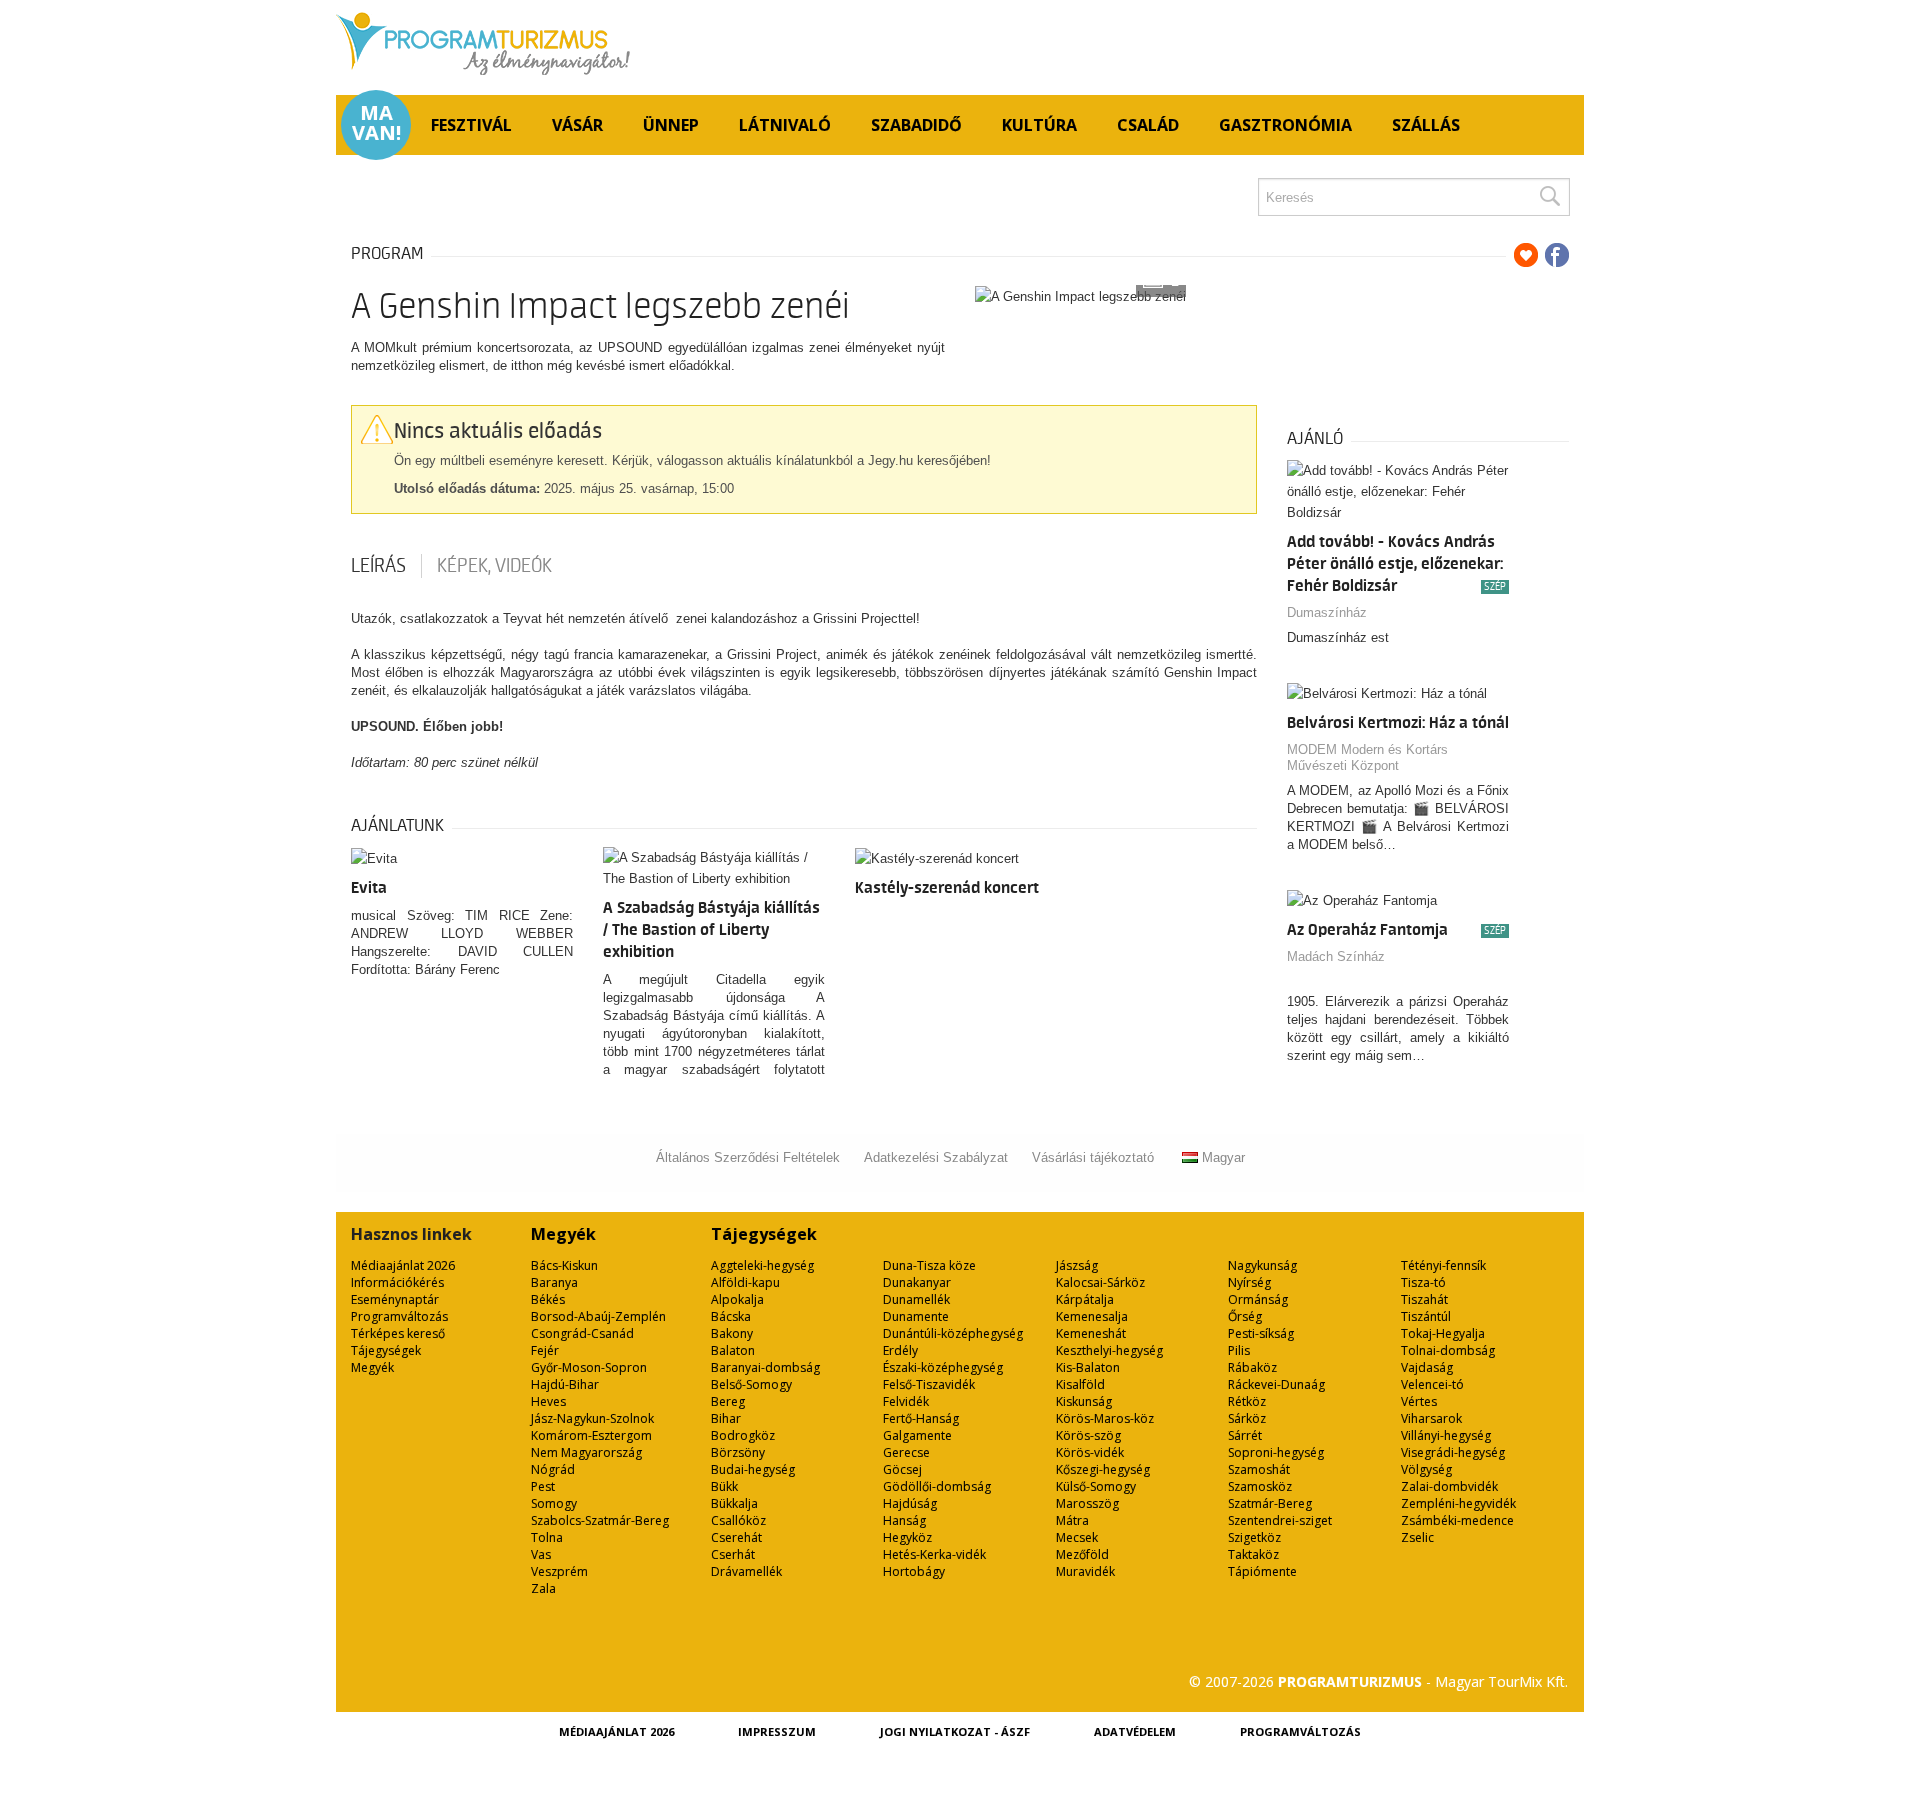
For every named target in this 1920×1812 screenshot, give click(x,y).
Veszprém (559, 1571)
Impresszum (777, 1731)
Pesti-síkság (1261, 1333)
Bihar (726, 1418)
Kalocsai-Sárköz (1100, 1282)
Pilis (1239, 1350)
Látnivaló (785, 125)
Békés (548, 1299)
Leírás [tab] (378, 566)
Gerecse (906, 1452)
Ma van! (376, 123)
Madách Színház (1336, 956)
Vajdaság (1427, 1367)
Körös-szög (1088, 1435)
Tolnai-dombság (1448, 1350)
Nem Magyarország (586, 1452)
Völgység (1426, 1469)
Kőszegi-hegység (1103, 1469)
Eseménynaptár (395, 1299)
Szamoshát (1259, 1469)
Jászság (1077, 1265)
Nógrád (553, 1469)
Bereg (728, 1401)
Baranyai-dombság (765, 1367)
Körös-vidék (1090, 1452)
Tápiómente (1262, 1571)
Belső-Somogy (751, 1384)
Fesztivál (471, 125)
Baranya (554, 1282)
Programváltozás (399, 1316)
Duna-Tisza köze (929, 1265)
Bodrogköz (743, 1435)
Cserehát (736, 1537)
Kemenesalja (1092, 1316)
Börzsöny (738, 1452)
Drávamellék (746, 1571)
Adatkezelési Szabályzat (936, 1157)
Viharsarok (1431, 1418)
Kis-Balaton (1088, 1367)
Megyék (372, 1367)
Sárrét (1245, 1435)
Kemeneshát (1091, 1333)
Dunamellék (916, 1299)
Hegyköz (907, 1537)
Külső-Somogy (1096, 1486)
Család (1148, 125)
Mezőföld (1082, 1554)
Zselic (1417, 1537)
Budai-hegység (753, 1469)
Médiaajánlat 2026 (403, 1265)
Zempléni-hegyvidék (1458, 1503)
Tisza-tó (1423, 1282)
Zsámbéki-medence (1457, 1520)
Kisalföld (1080, 1384)
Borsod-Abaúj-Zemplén (598, 1316)
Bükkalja (734, 1503)
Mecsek (1077, 1537)
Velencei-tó (1432, 1384)
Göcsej (902, 1469)
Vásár (577, 125)
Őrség (1245, 1316)
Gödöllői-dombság (937, 1486)
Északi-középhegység (943, 1367)
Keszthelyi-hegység (1109, 1350)
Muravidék (1085, 1571)
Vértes (1419, 1401)
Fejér (545, 1350)
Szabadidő (916, 125)
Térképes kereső (398, 1333)
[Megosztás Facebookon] (1557, 255)
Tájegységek (386, 1350)
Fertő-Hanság (921, 1418)
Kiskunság (1084, 1401)
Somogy (554, 1503)
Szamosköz (1260, 1486)
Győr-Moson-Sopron (589, 1367)
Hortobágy (914, 1571)
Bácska (731, 1316)
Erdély (900, 1350)
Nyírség (1249, 1282)
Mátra (1072, 1520)
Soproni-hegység (1276, 1452)
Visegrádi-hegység (1453, 1452)
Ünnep (671, 125)
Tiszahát (1424, 1299)
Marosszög (1087, 1503)
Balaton (733, 1350)
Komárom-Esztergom (591, 1435)
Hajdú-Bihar (565, 1384)
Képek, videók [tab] (494, 566)
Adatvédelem (1135, 1731)
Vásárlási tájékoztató (1093, 1157)
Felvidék (906, 1401)
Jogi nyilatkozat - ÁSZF (955, 1731)
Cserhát (733, 1554)
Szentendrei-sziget (1280, 1520)
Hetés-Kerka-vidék (934, 1554)
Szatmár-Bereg (1270, 1503)
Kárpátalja (1085, 1299)
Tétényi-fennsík (1443, 1265)
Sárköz (1247, 1418)
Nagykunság (1262, 1265)
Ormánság (1258, 1299)
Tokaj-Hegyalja (1443, 1333)
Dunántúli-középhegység (953, 1333)
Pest (543, 1486)
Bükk (724, 1486)
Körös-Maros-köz (1105, 1418)
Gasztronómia (1285, 125)
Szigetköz (1254, 1537)
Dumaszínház (1327, 612)
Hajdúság (910, 1503)
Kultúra (1039, 125)
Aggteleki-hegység (762, 1265)
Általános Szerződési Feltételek (748, 1157)
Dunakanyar (917, 1282)
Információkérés (397, 1282)
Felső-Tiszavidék (929, 1384)
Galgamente (917, 1435)
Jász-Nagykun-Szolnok (592, 1418)
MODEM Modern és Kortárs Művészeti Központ (1367, 757)
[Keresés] (1549, 197)
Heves (548, 1401)
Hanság (904, 1520)
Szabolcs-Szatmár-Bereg (600, 1520)
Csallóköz (738, 1520)
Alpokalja (737, 1299)
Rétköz (1247, 1401)
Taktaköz (1253, 1554)
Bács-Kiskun (564, 1265)
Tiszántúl (1426, 1316)
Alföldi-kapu (745, 1282)
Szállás (1426, 125)
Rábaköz (1252, 1367)
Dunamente (916, 1316)
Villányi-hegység (1446, 1435)
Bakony (732, 1333)
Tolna (547, 1537)
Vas (541, 1554)
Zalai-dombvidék (1449, 1486)
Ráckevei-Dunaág (1276, 1384)
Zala (543, 1588)
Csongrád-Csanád (582, 1333)
